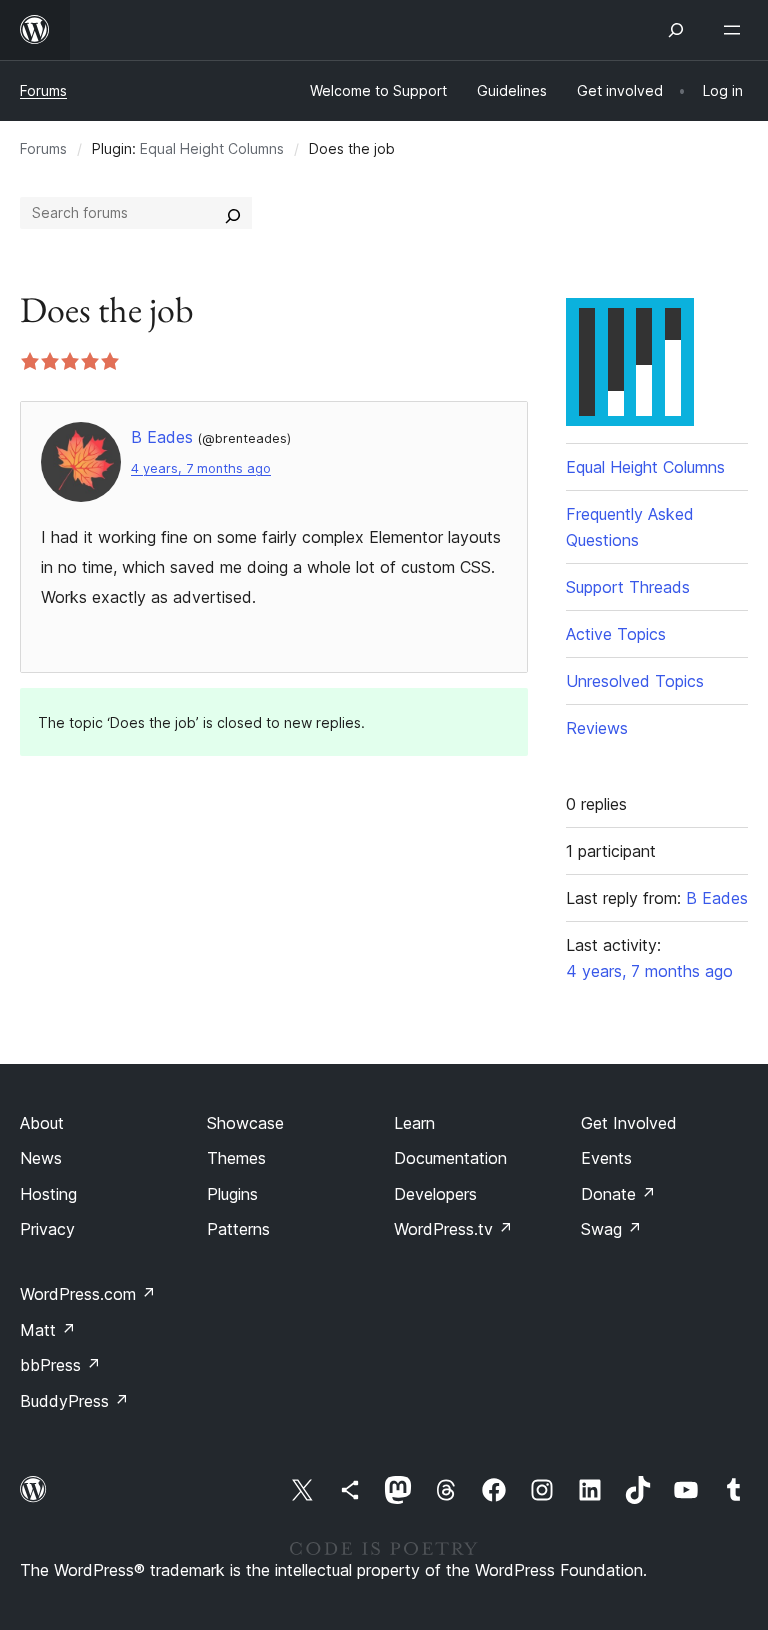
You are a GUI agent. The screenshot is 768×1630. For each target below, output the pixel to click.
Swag (611, 1229)
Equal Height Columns (212, 148)
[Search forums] (233, 213)
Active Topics (616, 634)
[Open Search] (676, 30)
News (41, 1158)
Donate (618, 1194)
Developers (435, 1194)
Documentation (450, 1158)
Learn (414, 1123)
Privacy (47, 1229)
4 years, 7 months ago (201, 468)
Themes (236, 1158)
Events (606, 1158)
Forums (43, 90)
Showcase (245, 1123)
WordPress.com (88, 1294)
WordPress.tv (453, 1229)
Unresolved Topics (635, 681)
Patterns (238, 1229)
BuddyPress (74, 1401)
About (42, 1123)
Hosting (48, 1194)
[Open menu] (736, 30)
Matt (48, 1330)
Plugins (232, 1194)
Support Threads (628, 587)
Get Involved (629, 1123)
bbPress (60, 1365)
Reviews (597, 728)
